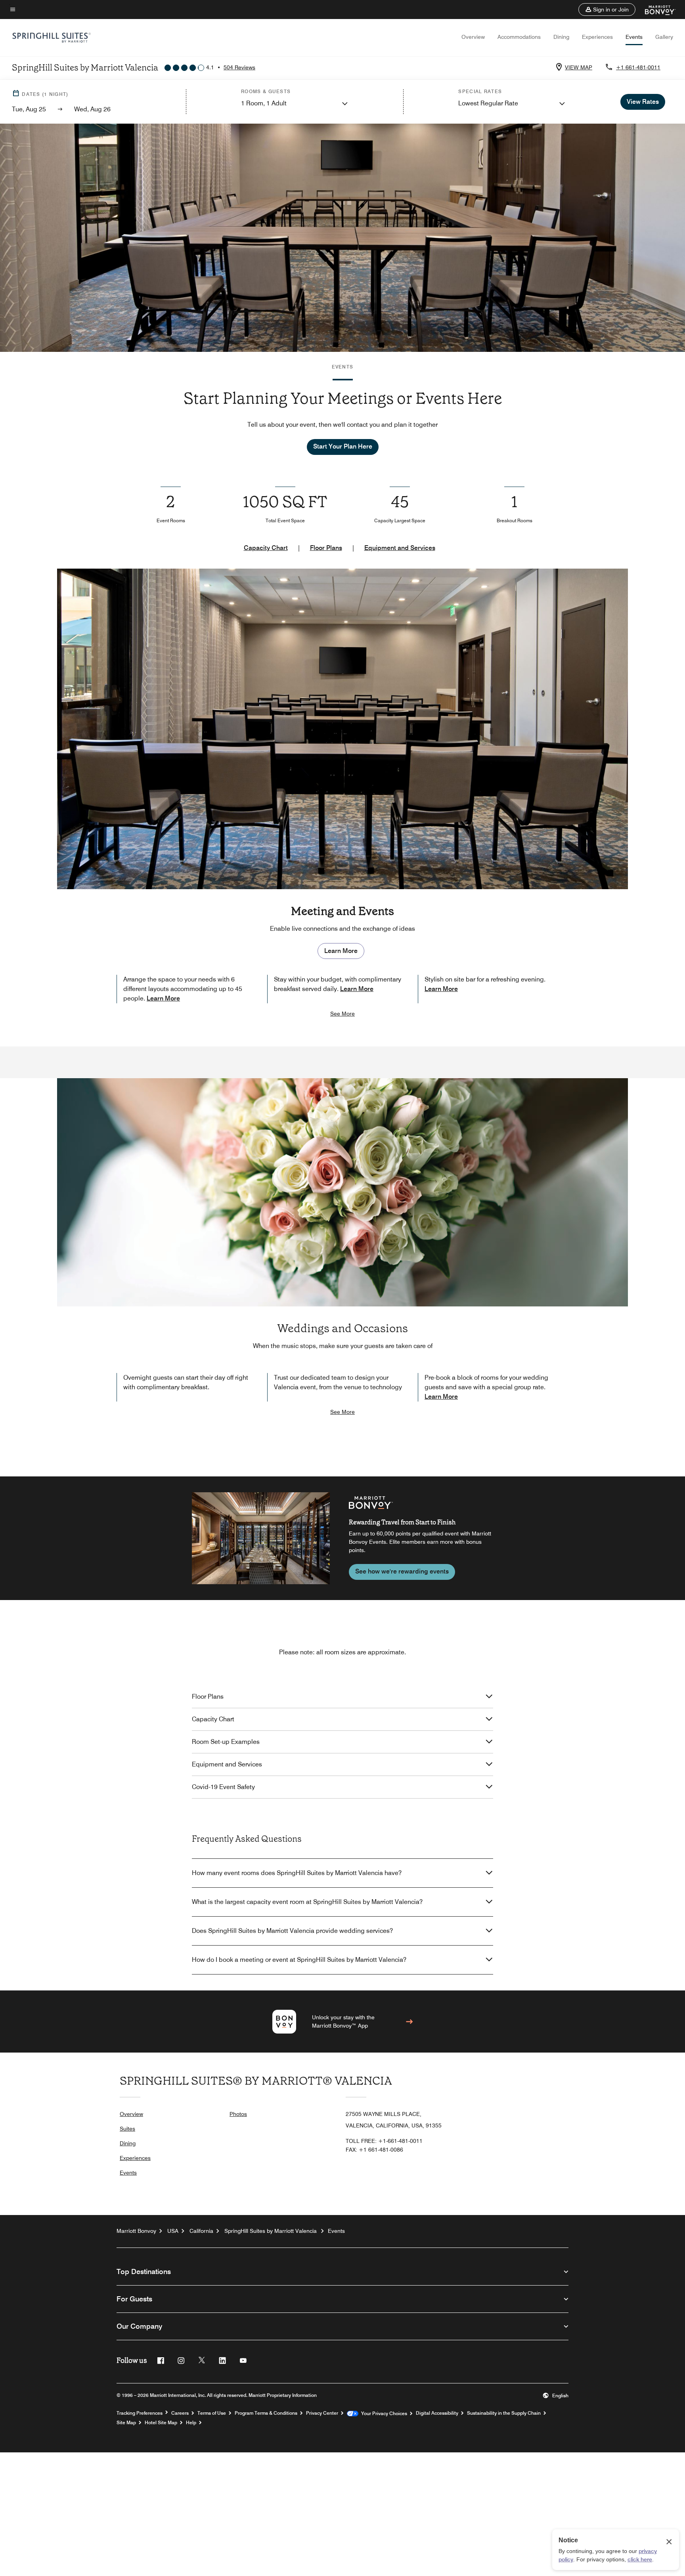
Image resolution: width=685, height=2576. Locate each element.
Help (191, 2423)
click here (640, 2559)
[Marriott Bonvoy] (655, 10)
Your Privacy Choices (383, 2414)
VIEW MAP (579, 67)
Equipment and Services (400, 548)
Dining (561, 37)
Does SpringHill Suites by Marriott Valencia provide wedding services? (292, 1931)
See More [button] (342, 1014)
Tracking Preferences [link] (140, 2413)
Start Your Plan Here (343, 446)
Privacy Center (322, 2413)
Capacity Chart (266, 548)
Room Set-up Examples (226, 1742)
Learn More (341, 951)
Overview (473, 37)
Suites (127, 2129)
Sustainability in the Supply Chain (504, 2413)
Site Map (126, 2423)
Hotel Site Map (161, 2423)
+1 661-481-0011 (638, 67)
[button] (607, 10)
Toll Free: (384, 2141)
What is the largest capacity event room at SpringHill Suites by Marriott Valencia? (307, 1902)
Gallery (664, 37)
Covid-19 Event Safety (223, 1787)
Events (634, 37)
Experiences (597, 37)
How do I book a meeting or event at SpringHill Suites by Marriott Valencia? (299, 1960)
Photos (238, 2114)
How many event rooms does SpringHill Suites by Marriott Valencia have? (297, 1873)
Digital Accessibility (437, 2413)
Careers (180, 2413)
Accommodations (519, 37)
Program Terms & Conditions (266, 2413)
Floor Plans (326, 548)
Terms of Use (212, 2413)
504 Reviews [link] (239, 67)
